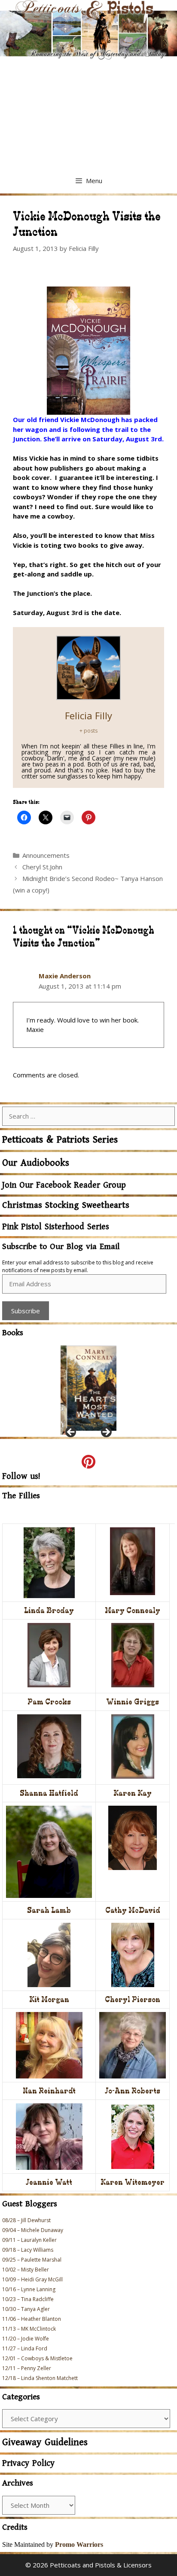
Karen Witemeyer (133, 2182)
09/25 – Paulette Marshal (32, 2260)
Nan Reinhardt (49, 2091)
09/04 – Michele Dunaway (33, 2230)
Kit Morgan (49, 1999)
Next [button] (106, 1433)
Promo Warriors (79, 2544)
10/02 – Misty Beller (26, 2270)
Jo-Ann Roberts (133, 2091)
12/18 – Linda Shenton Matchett (40, 2378)
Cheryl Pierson (133, 1999)
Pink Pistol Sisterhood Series (56, 1227)
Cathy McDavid (133, 1910)
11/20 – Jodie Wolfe (26, 2339)
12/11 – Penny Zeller (27, 2368)
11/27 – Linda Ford (25, 2348)
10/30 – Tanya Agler (26, 2309)
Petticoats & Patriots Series (60, 1140)
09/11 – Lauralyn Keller (29, 2240)
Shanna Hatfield (49, 1793)
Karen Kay (133, 1793)
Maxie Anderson (65, 976)
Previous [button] (71, 1433)
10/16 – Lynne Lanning (29, 2289)
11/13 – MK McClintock (29, 2329)
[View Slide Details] (88, 1388)
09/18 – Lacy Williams (28, 2250)
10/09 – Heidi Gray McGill (32, 2279)
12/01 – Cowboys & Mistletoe (37, 2358)
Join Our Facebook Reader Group (64, 1185)
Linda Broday (49, 1610)
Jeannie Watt (49, 2182)
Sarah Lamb (49, 1910)
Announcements (46, 855)
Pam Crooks (49, 1702)
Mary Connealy (133, 1610)
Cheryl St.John (42, 867)
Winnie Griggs (133, 1702)
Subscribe (26, 1311)
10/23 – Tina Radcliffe (28, 2299)
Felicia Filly (88, 715)
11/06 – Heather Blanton (32, 2319)
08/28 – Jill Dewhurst (26, 2220)
